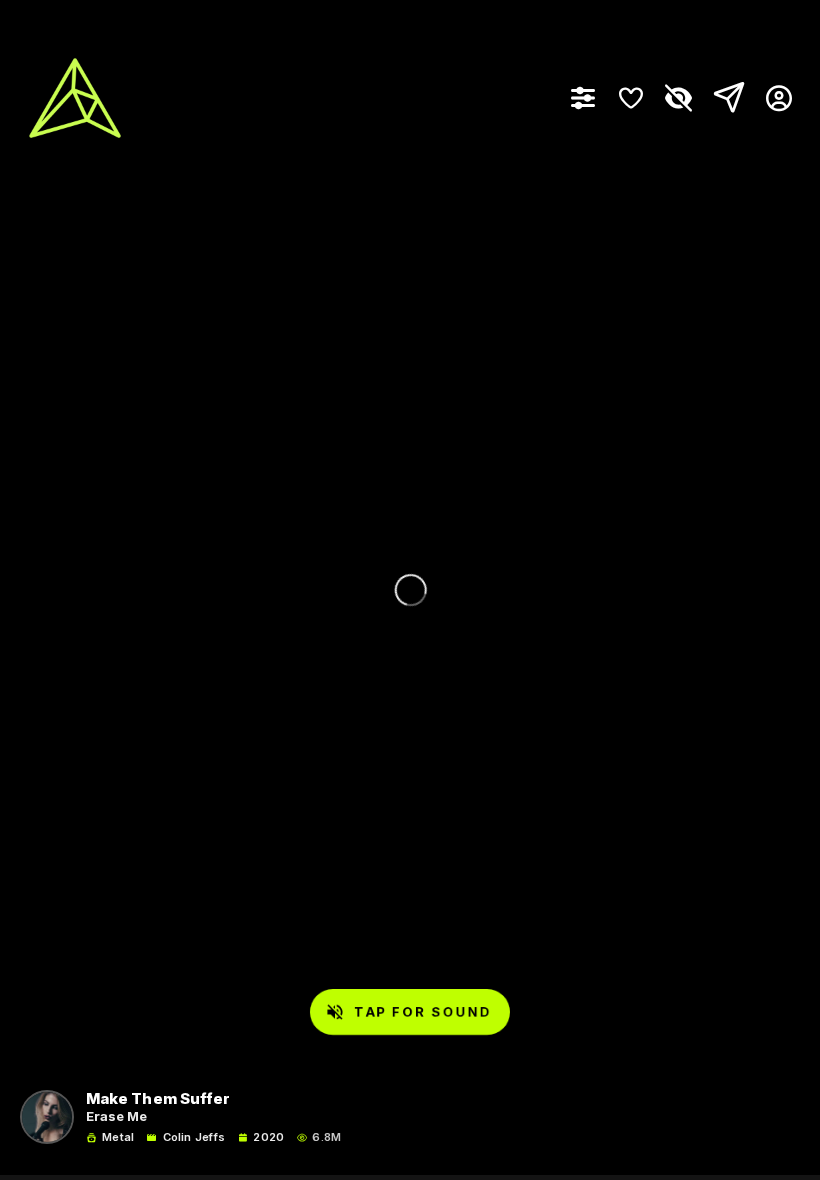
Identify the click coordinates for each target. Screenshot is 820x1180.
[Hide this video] (679, 98)
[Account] (771, 98)
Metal (118, 1137)
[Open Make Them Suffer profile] (47, 1117)
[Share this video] (725, 98)
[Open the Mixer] (583, 98)
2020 (268, 1137)
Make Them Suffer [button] (158, 1099)
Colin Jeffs (194, 1137)
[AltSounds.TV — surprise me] (75, 98)
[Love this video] (631, 98)
